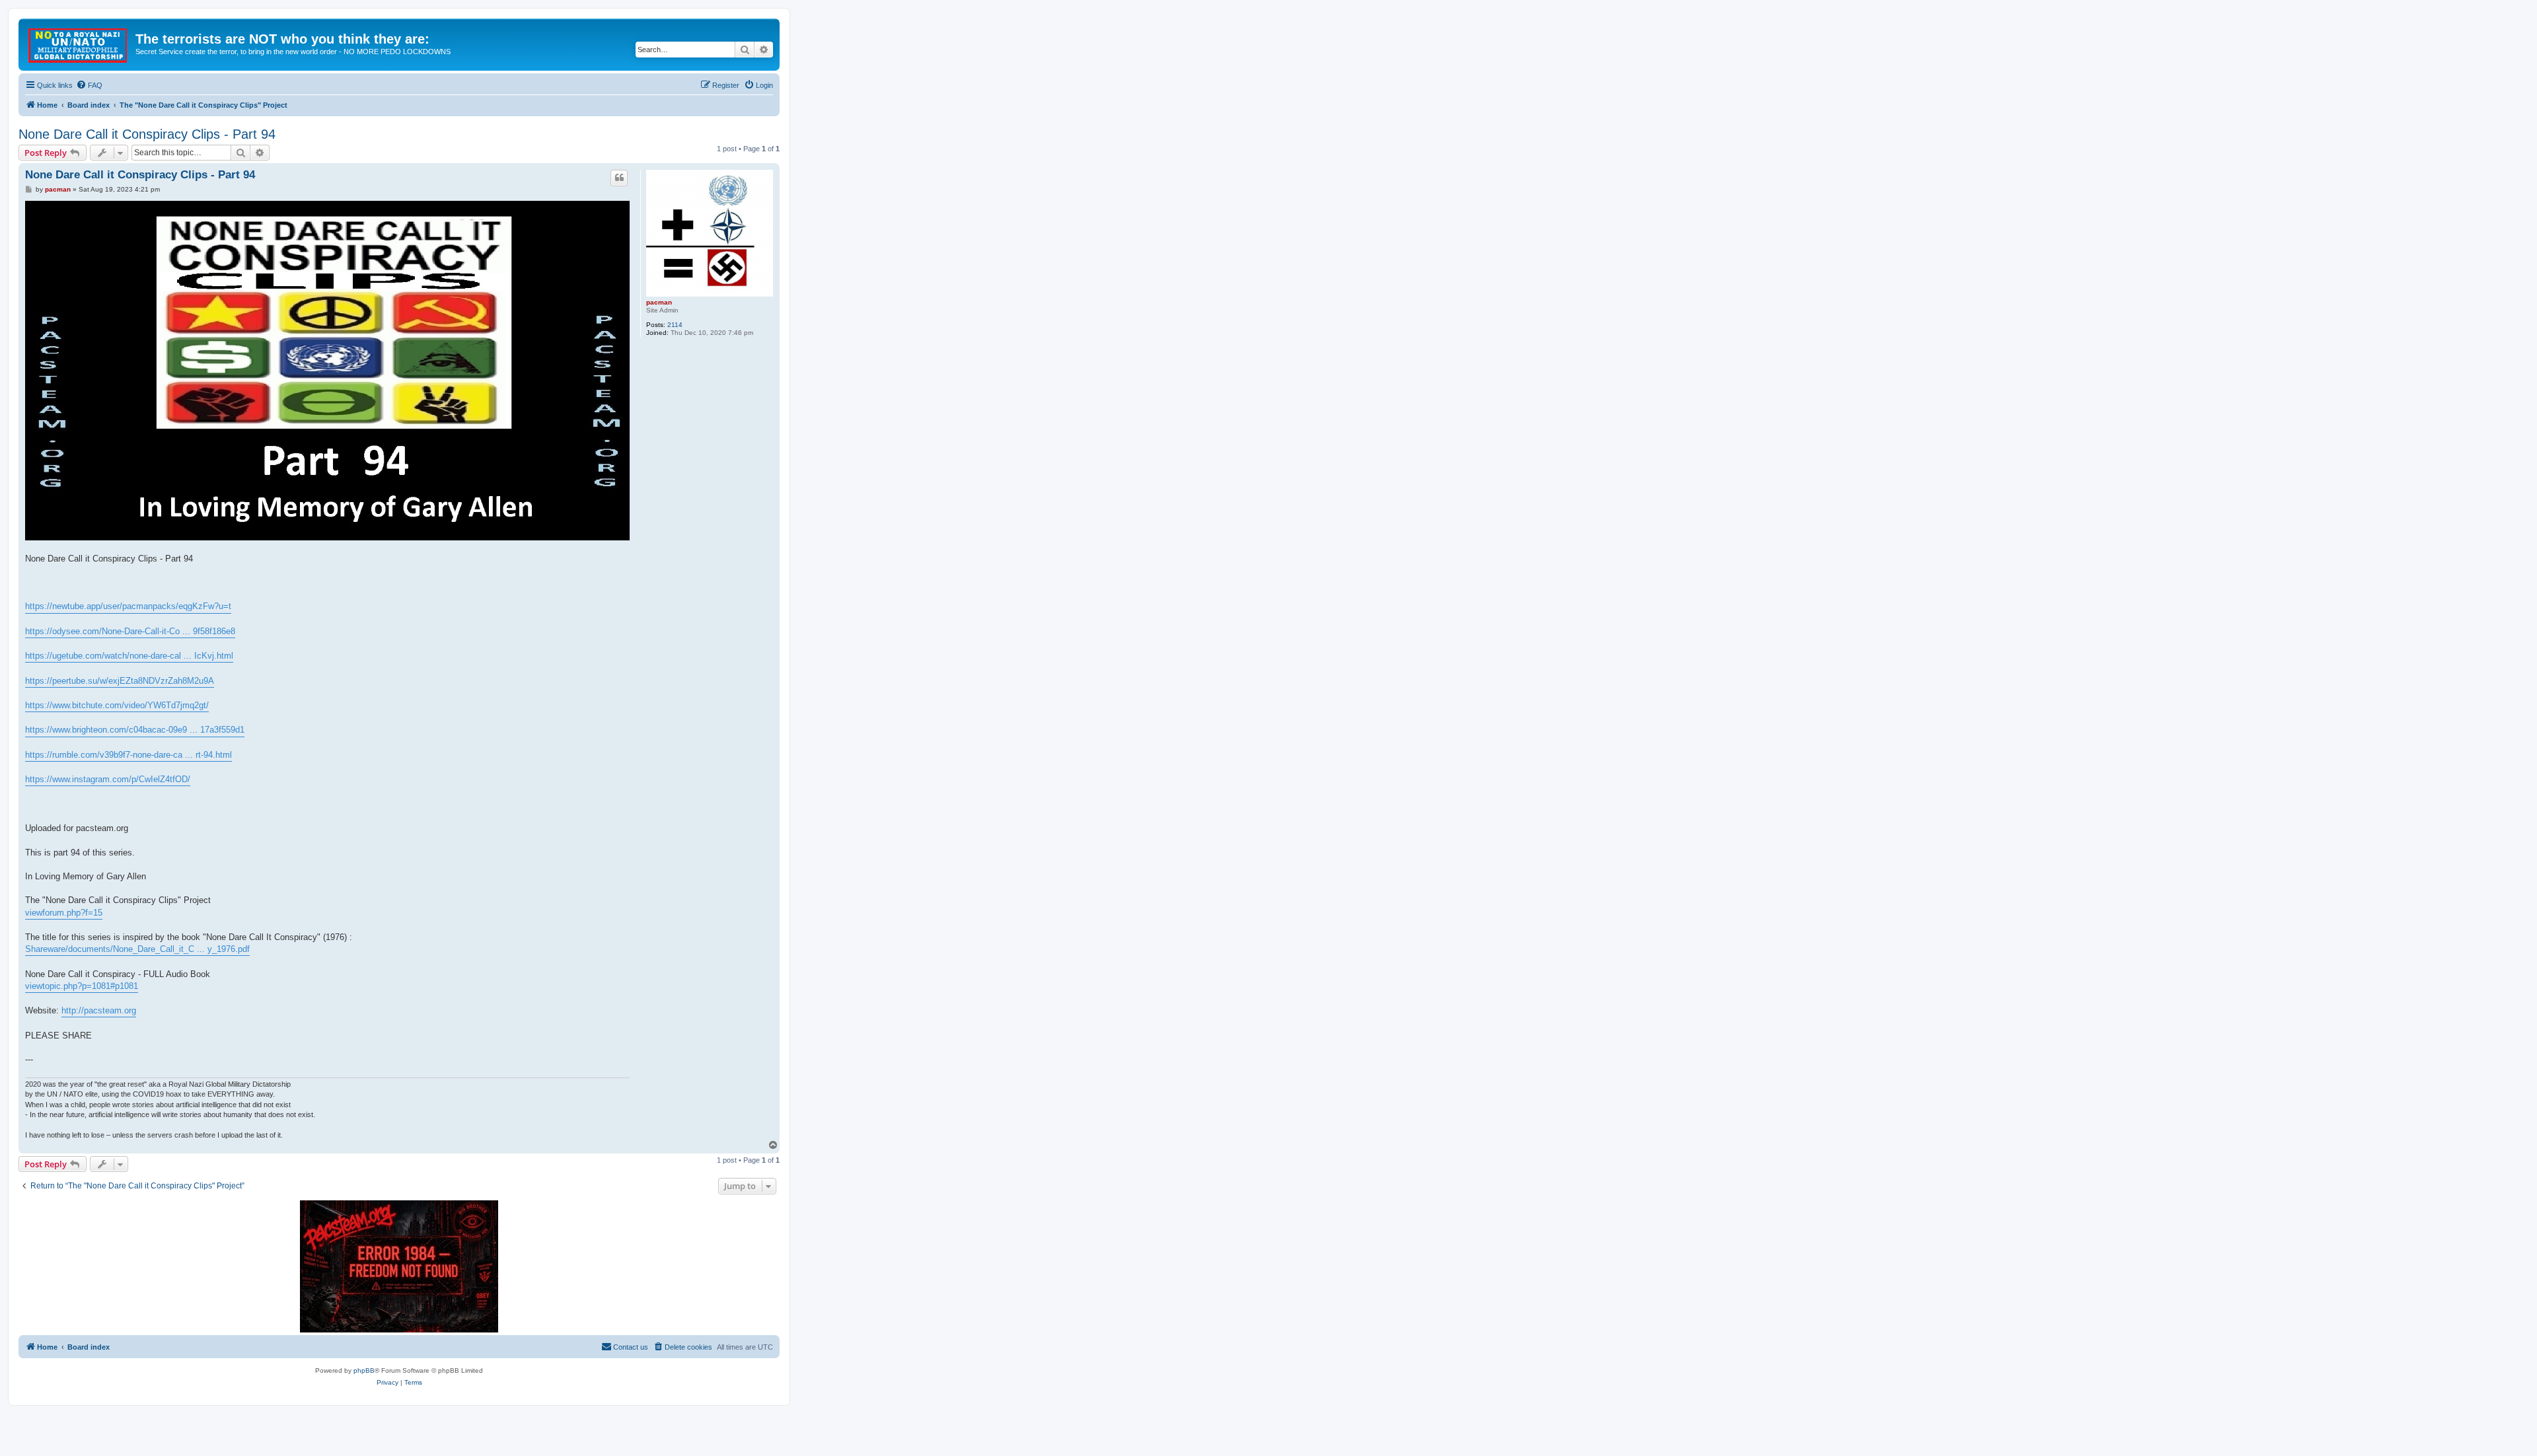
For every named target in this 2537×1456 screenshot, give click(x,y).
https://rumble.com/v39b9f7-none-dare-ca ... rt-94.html (129, 755)
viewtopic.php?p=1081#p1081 (82, 986)
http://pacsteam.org (99, 1010)
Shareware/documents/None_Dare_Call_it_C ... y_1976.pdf (137, 949)
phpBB (364, 1370)
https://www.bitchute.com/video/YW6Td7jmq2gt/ (117, 705)
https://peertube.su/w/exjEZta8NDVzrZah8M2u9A (120, 681)
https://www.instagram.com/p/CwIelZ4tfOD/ (108, 779)
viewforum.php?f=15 (64, 913)
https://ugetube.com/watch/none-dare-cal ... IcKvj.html (129, 656)
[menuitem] (89, 85)
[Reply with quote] (619, 178)
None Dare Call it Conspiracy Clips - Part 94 (147, 134)
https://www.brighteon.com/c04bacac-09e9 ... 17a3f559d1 (135, 730)
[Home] (79, 43)
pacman (659, 302)
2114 (675, 325)
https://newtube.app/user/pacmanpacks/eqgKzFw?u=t (128, 606)
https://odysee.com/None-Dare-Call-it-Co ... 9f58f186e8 (130, 631)
